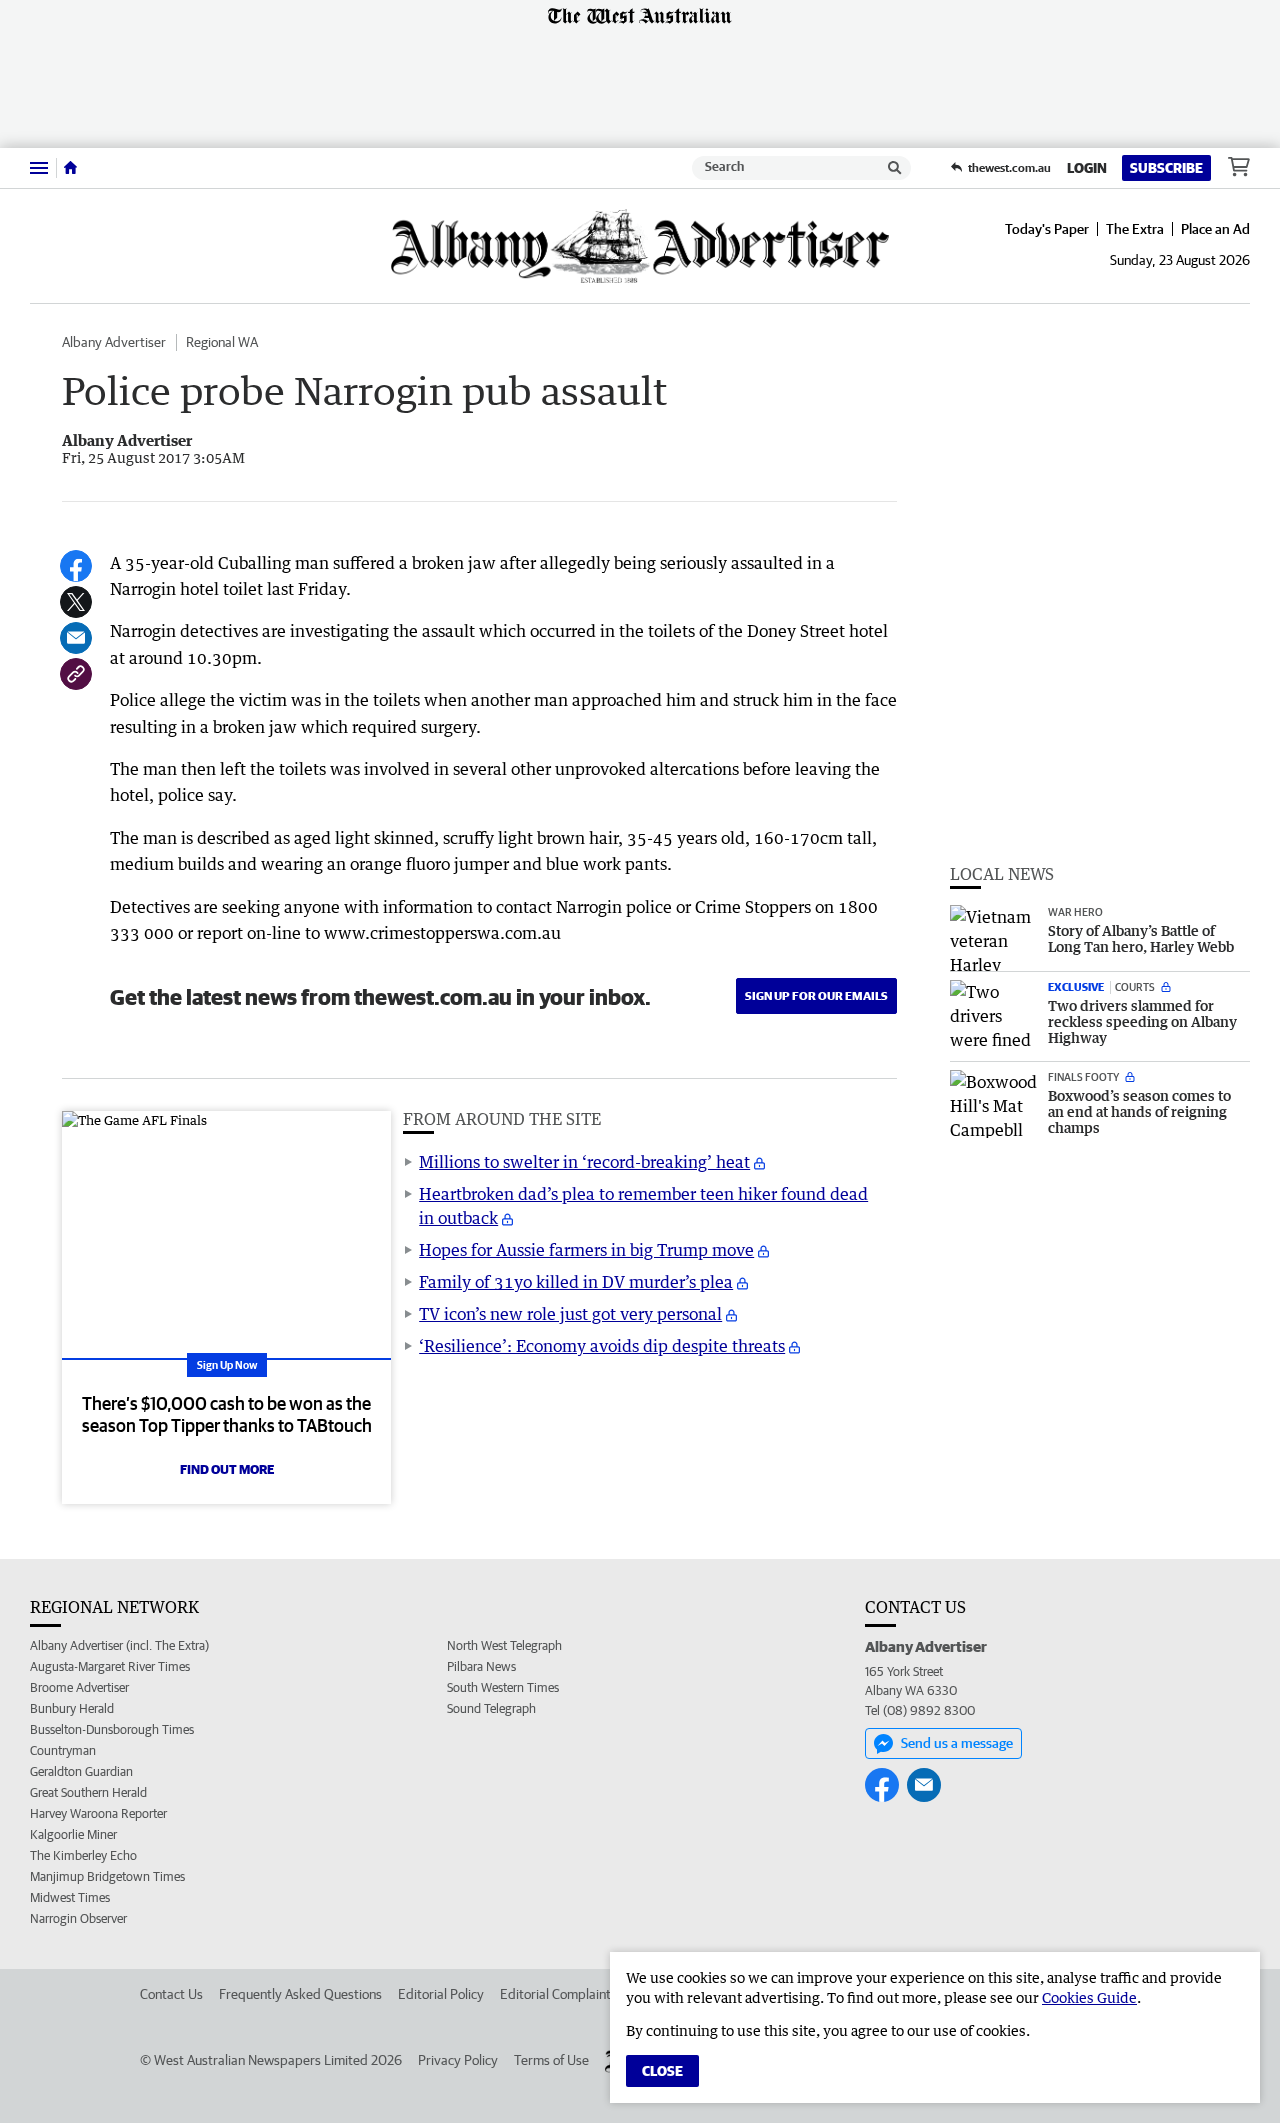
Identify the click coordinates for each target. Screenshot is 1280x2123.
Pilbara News (481, 1666)
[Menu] (39, 167)
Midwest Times (70, 1897)
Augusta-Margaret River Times (110, 1666)
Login (1087, 168)
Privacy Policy (458, 2060)
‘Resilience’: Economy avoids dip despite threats (602, 1346)
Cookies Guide (1089, 1997)
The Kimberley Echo (83, 1855)
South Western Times (503, 1687)
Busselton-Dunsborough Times (112, 1729)
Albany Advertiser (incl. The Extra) (119, 1645)
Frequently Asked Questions (300, 1994)
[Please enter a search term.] (895, 168)
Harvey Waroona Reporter (98, 1813)
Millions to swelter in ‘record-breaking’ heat (584, 1162)
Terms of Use (551, 2060)
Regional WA (222, 342)
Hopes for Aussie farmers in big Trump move (586, 1250)
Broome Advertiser (79, 1687)
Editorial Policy (441, 1994)
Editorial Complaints (558, 1994)
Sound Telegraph (491, 1708)
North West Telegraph (504, 1645)
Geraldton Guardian (81, 1771)
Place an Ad (1215, 229)
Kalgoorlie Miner (73, 1834)
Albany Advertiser (114, 342)
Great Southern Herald (88, 1792)
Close (662, 2071)
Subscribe (1166, 168)
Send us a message (957, 1743)
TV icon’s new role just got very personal (570, 1314)
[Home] (70, 168)
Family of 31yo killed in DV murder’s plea (576, 1282)
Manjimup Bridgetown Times (107, 1876)
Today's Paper (1047, 229)
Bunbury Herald (72, 1708)
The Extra (1135, 229)
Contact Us (171, 1994)
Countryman (63, 1750)
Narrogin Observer (78, 1918)
